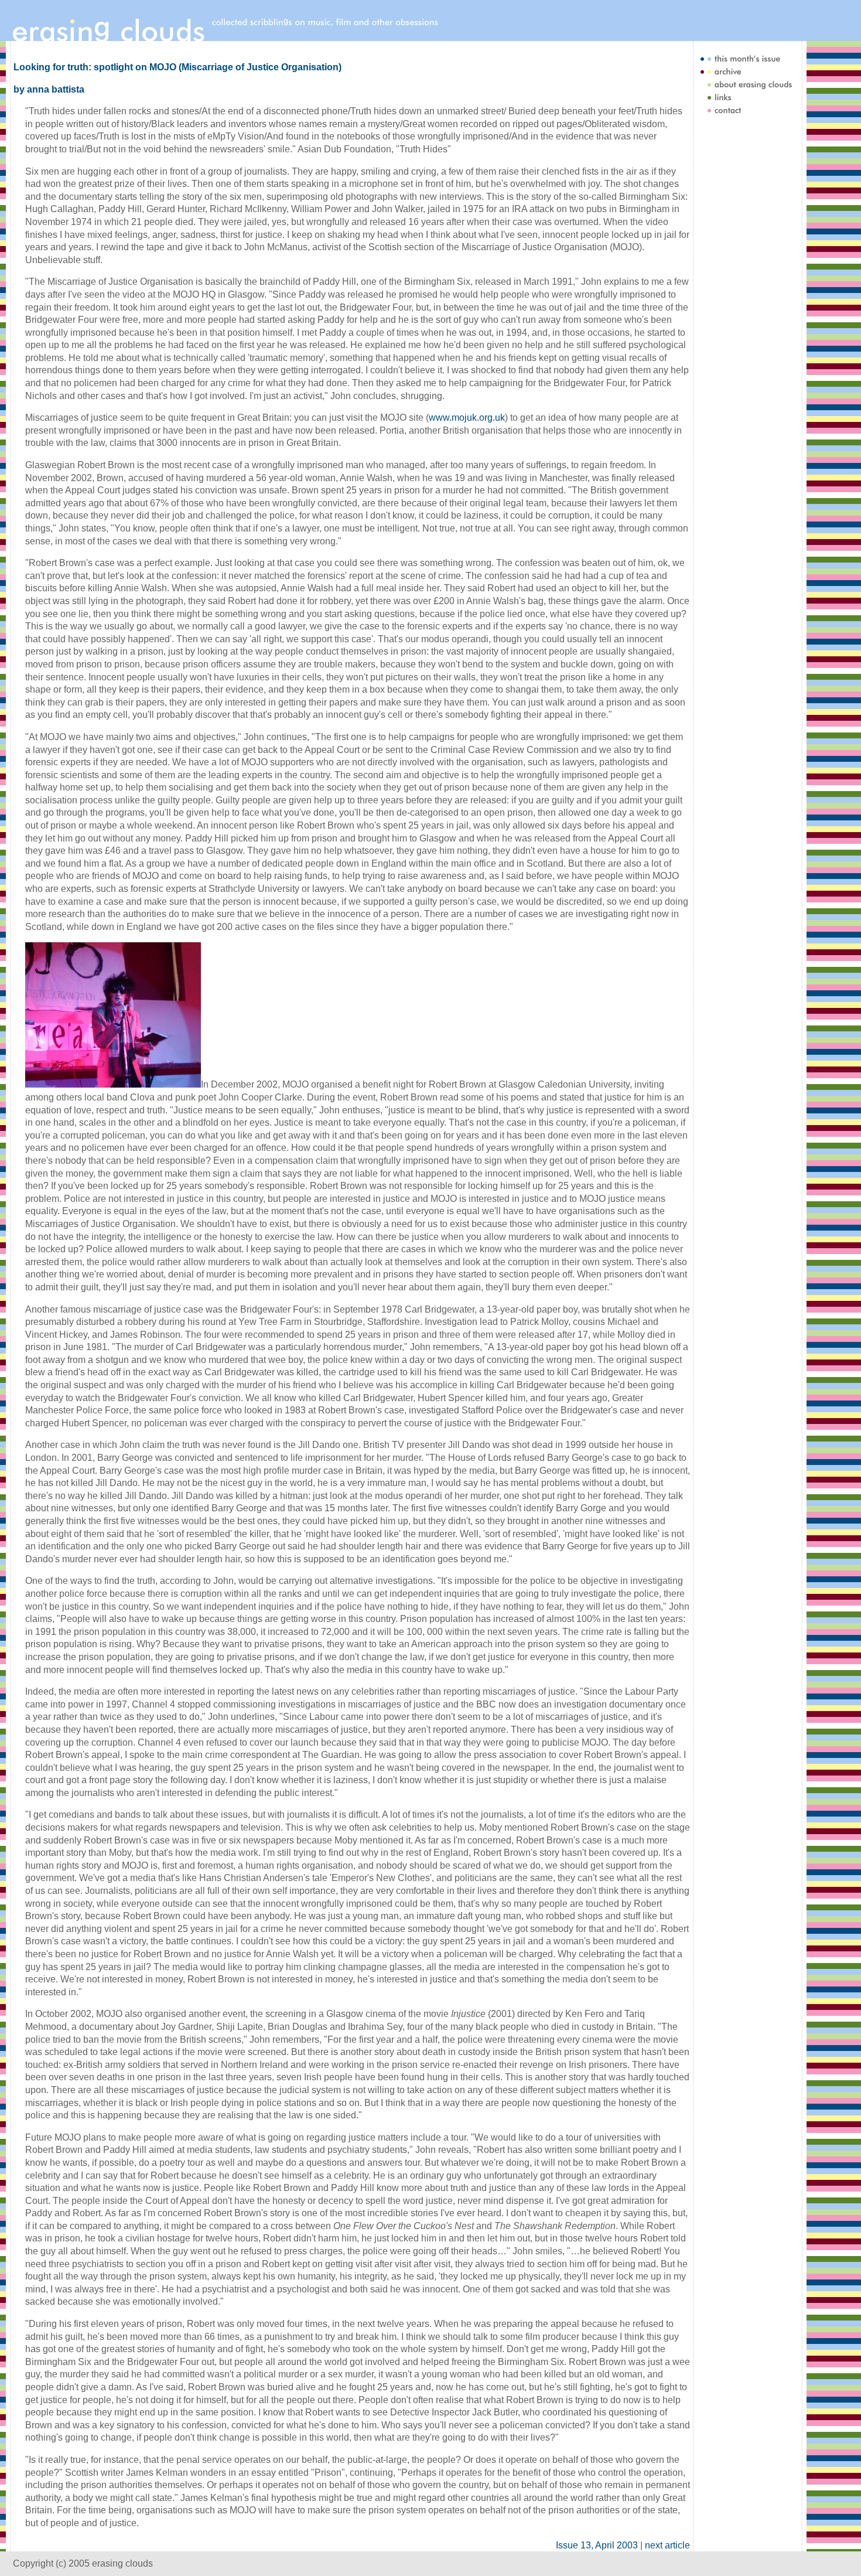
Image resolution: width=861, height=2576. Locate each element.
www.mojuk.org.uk (467, 418)
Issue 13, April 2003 (597, 2545)
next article (667, 2545)
